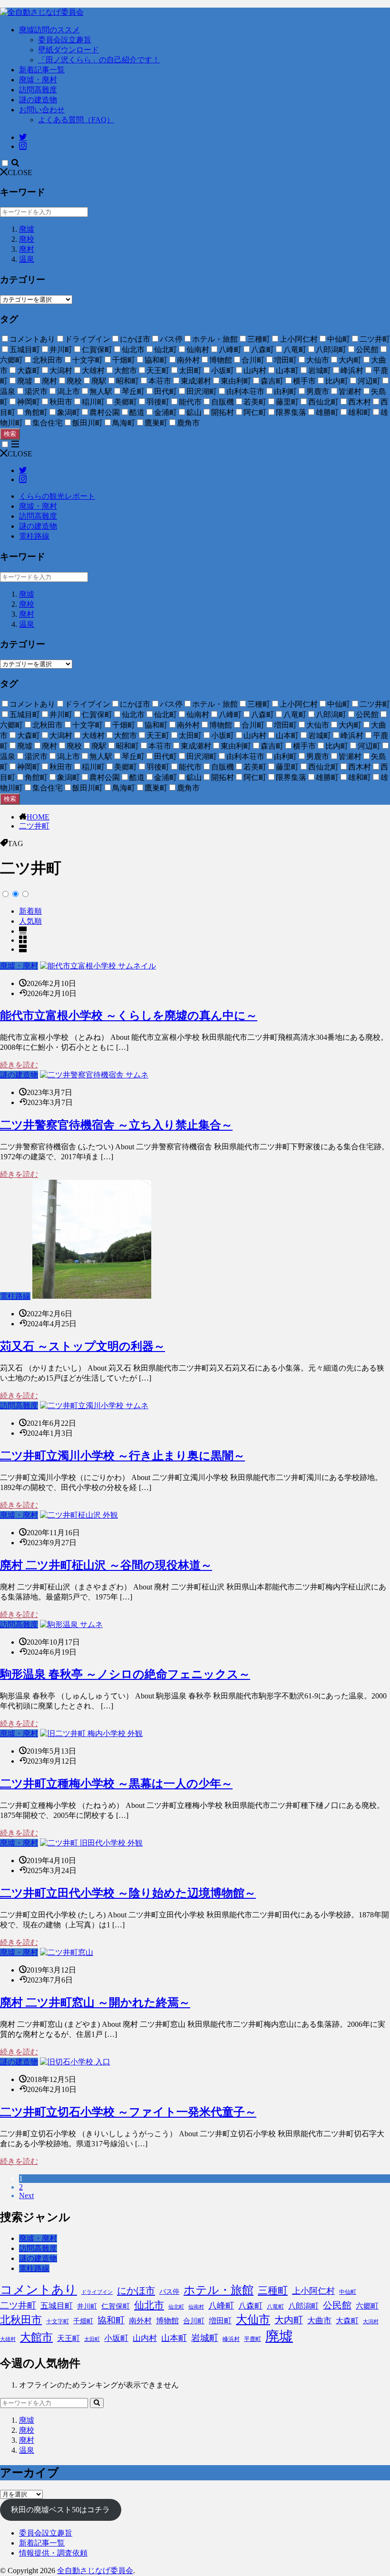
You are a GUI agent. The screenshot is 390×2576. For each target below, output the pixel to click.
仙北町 (176, 2307)
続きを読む (19, 1065)
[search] (97, 2403)
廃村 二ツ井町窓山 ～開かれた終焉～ (95, 2003)
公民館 (337, 2305)
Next (26, 2196)
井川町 (87, 2306)
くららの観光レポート (57, 496)
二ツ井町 (34, 826)
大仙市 (253, 2319)
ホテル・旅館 (219, 2290)
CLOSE (20, 173)
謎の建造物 (38, 100)
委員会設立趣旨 (65, 40)
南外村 (140, 2321)
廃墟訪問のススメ (49, 30)
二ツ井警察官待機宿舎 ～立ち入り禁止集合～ (116, 1125)
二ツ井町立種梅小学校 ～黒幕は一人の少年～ (116, 1784)
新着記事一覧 (42, 70)
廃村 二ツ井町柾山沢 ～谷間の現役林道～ (106, 1565)
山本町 (174, 2338)
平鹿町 (253, 2339)
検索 (10, 434)
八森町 (250, 2306)
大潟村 (371, 2322)
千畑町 (83, 2321)
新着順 (30, 911)
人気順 (30, 921)
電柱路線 (34, 536)
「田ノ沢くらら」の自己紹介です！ (99, 60)
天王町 (68, 2338)
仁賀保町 (116, 2306)
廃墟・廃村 (38, 80)
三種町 (273, 2290)
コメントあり (39, 2290)
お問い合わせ (42, 110)
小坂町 (116, 2338)
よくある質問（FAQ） (76, 120)
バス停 (169, 2292)
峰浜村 (231, 2339)
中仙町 (348, 2292)
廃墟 (27, 229)
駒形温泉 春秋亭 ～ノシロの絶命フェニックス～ (125, 1674)
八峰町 (221, 2306)
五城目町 (57, 2306)
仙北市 (149, 2305)
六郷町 (367, 2306)
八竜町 (275, 2307)
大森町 (347, 2321)
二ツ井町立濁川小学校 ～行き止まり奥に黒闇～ (122, 1456)
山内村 (145, 2338)
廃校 (27, 239)
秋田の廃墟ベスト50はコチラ (60, 2510)
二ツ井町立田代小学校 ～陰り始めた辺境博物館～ (128, 1893)
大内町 (289, 2320)
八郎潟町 (303, 2306)
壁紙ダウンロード (68, 50)
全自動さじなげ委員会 (95, 2571)
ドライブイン (97, 2292)
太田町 (92, 2339)
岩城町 (205, 2338)
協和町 (111, 2320)
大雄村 (8, 2339)
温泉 (27, 259)
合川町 (194, 2321)
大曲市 (319, 2321)
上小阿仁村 (313, 2291)
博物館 (167, 2321)
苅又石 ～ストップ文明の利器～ (83, 1346)
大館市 (36, 2337)
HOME (38, 817)
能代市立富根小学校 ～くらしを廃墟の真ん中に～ (129, 1016)
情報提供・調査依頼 (53, 2553)
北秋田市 (21, 2320)
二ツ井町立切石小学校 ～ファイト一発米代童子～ (128, 2112)
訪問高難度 (38, 90)
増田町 (220, 2321)
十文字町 (58, 2321)
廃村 (27, 249)
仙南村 (196, 2307)
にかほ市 (136, 2290)
